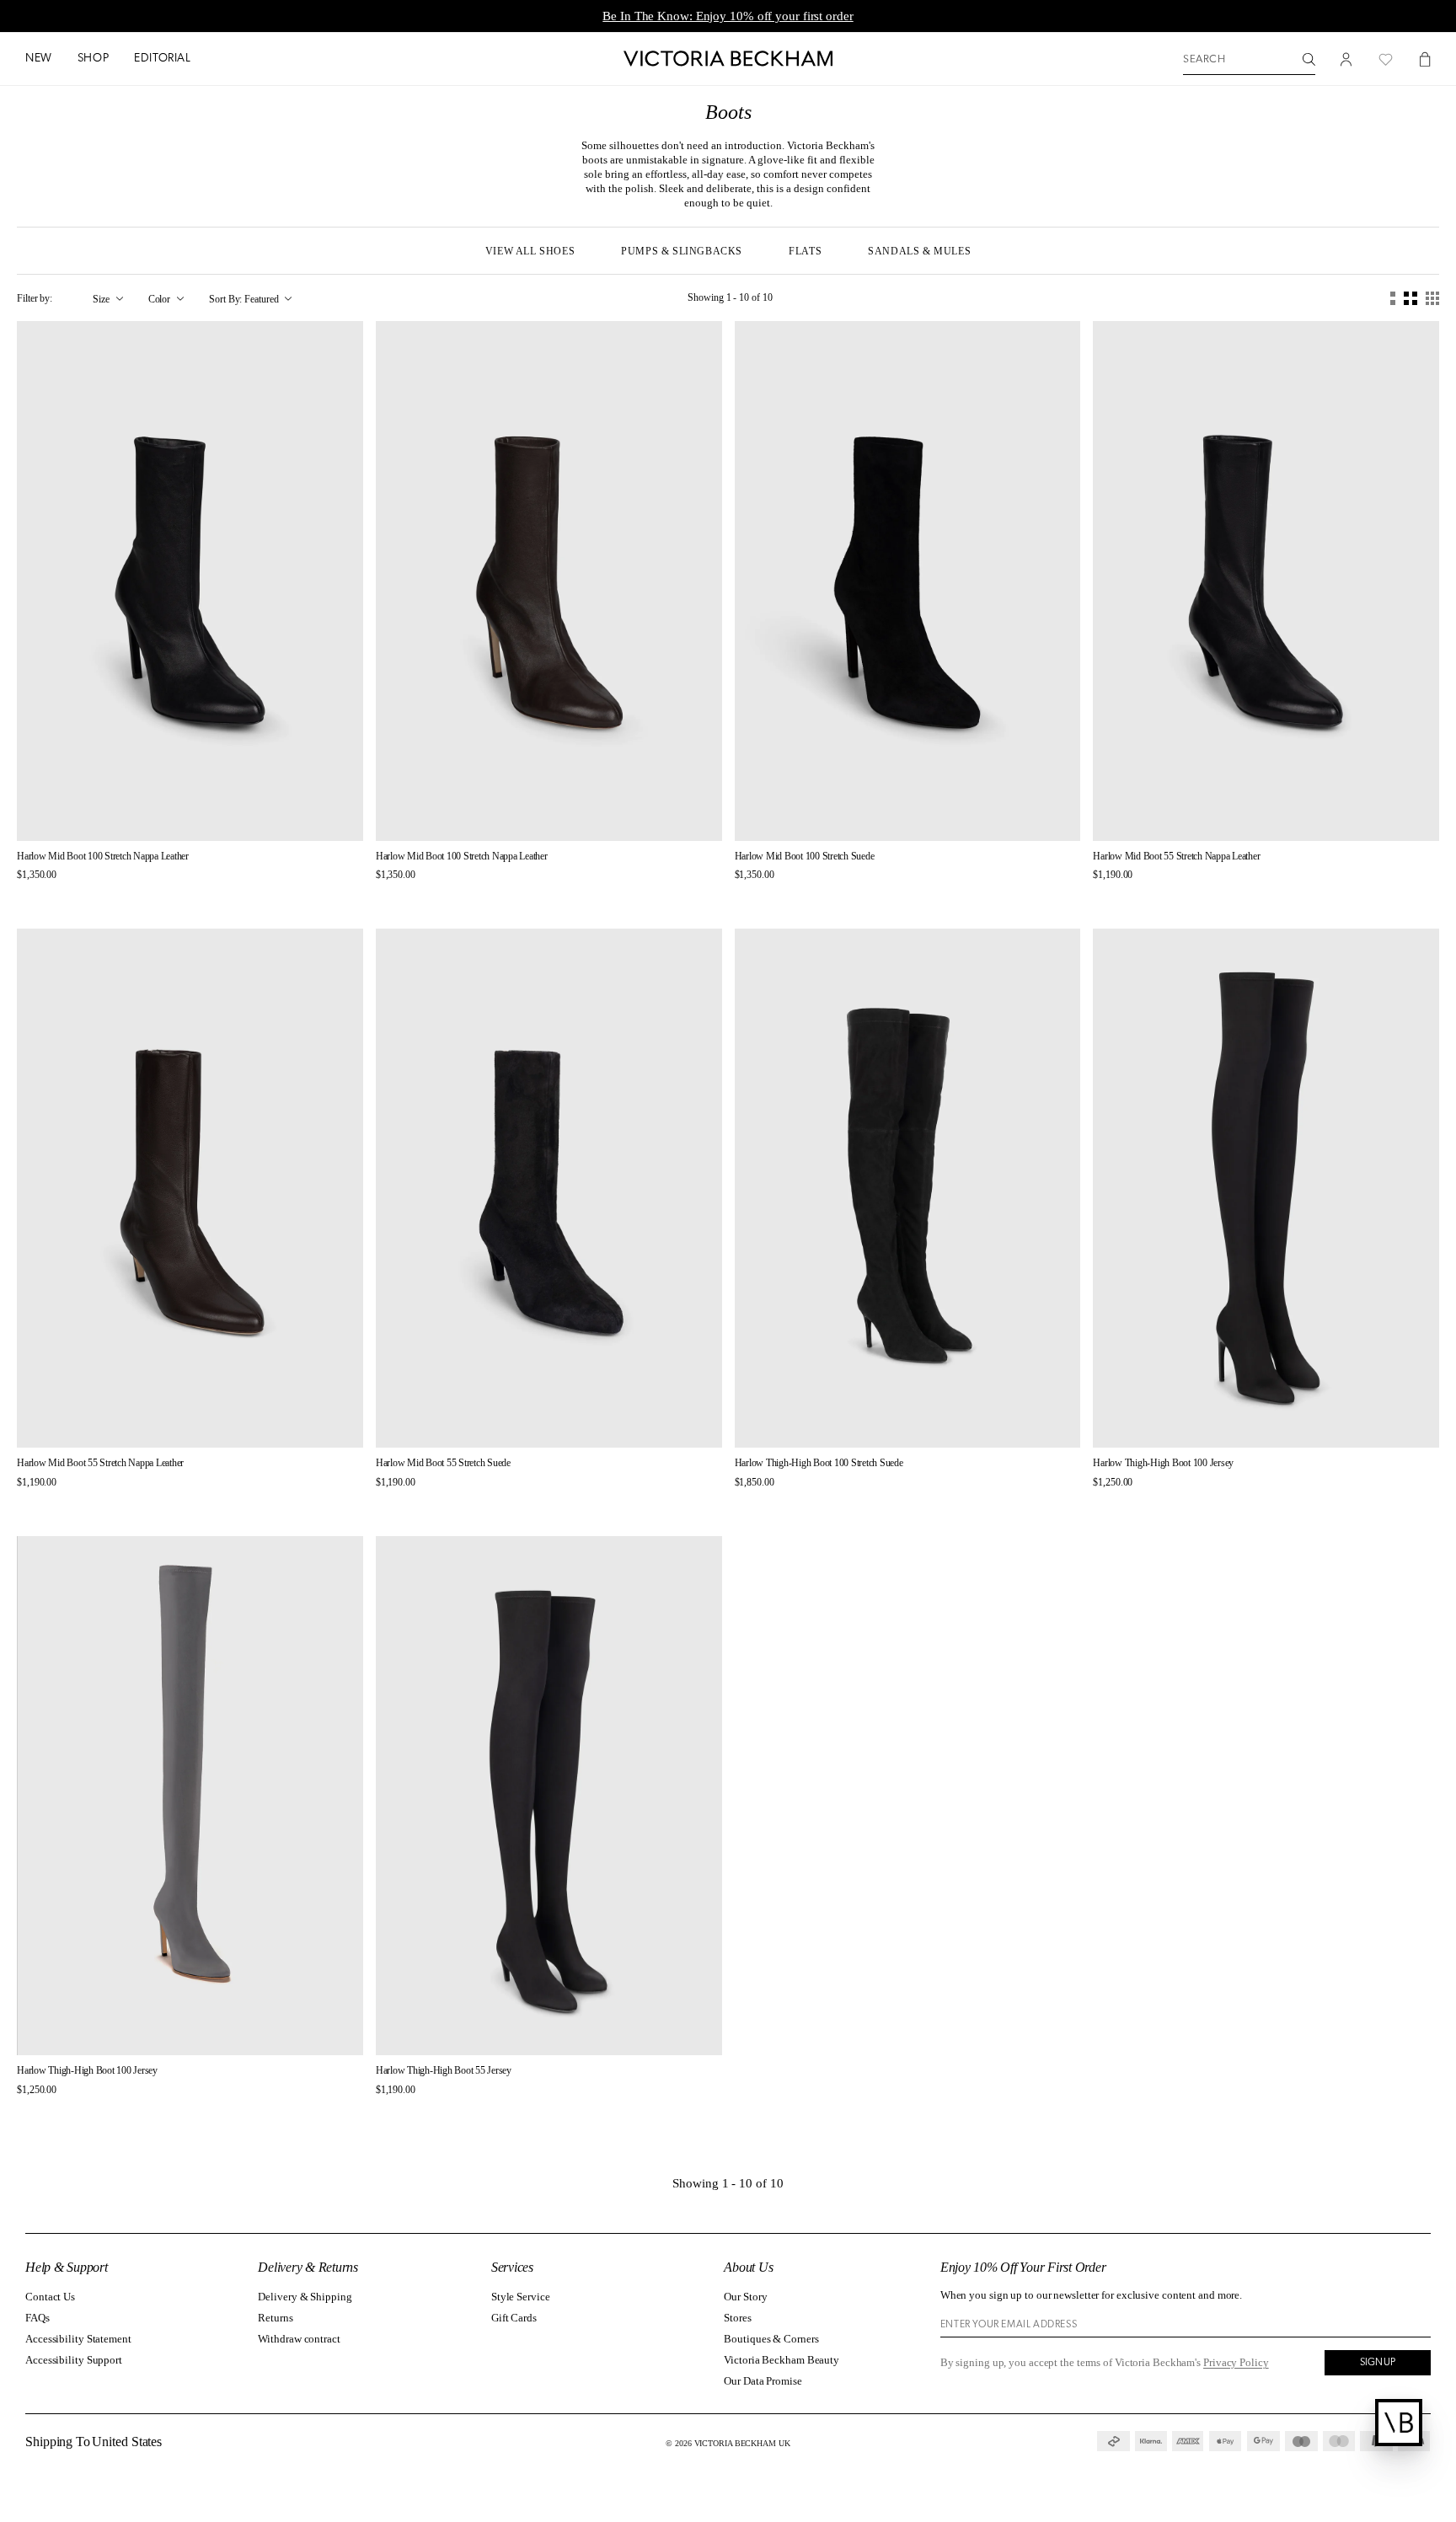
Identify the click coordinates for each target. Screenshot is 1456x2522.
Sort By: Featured (244, 299)
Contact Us (50, 2297)
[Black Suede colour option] (1129, 897)
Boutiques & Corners (771, 2339)
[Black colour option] (1099, 897)
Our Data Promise (763, 2381)
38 (175, 813)
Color (160, 299)
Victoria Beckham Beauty (782, 2360)
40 (234, 813)
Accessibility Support (74, 2360)
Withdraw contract (299, 2339)
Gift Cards (514, 2318)
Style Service (521, 2297)
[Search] (1309, 59)
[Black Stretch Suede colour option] (54, 897)
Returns (275, 2318)
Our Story (745, 2297)
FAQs (37, 2318)
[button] (39, 59)
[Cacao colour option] (38, 897)
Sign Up (1378, 2363)
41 (264, 813)
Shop (93, 59)
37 (146, 813)
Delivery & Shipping (305, 2297)
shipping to (95, 2442)
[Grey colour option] (771, 1505)
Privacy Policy (1236, 2362)
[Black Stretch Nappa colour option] (23, 897)
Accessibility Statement (78, 2339)
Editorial (162, 59)
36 (116, 813)
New (39, 59)
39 (205, 813)
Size (101, 299)
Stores (737, 2318)
